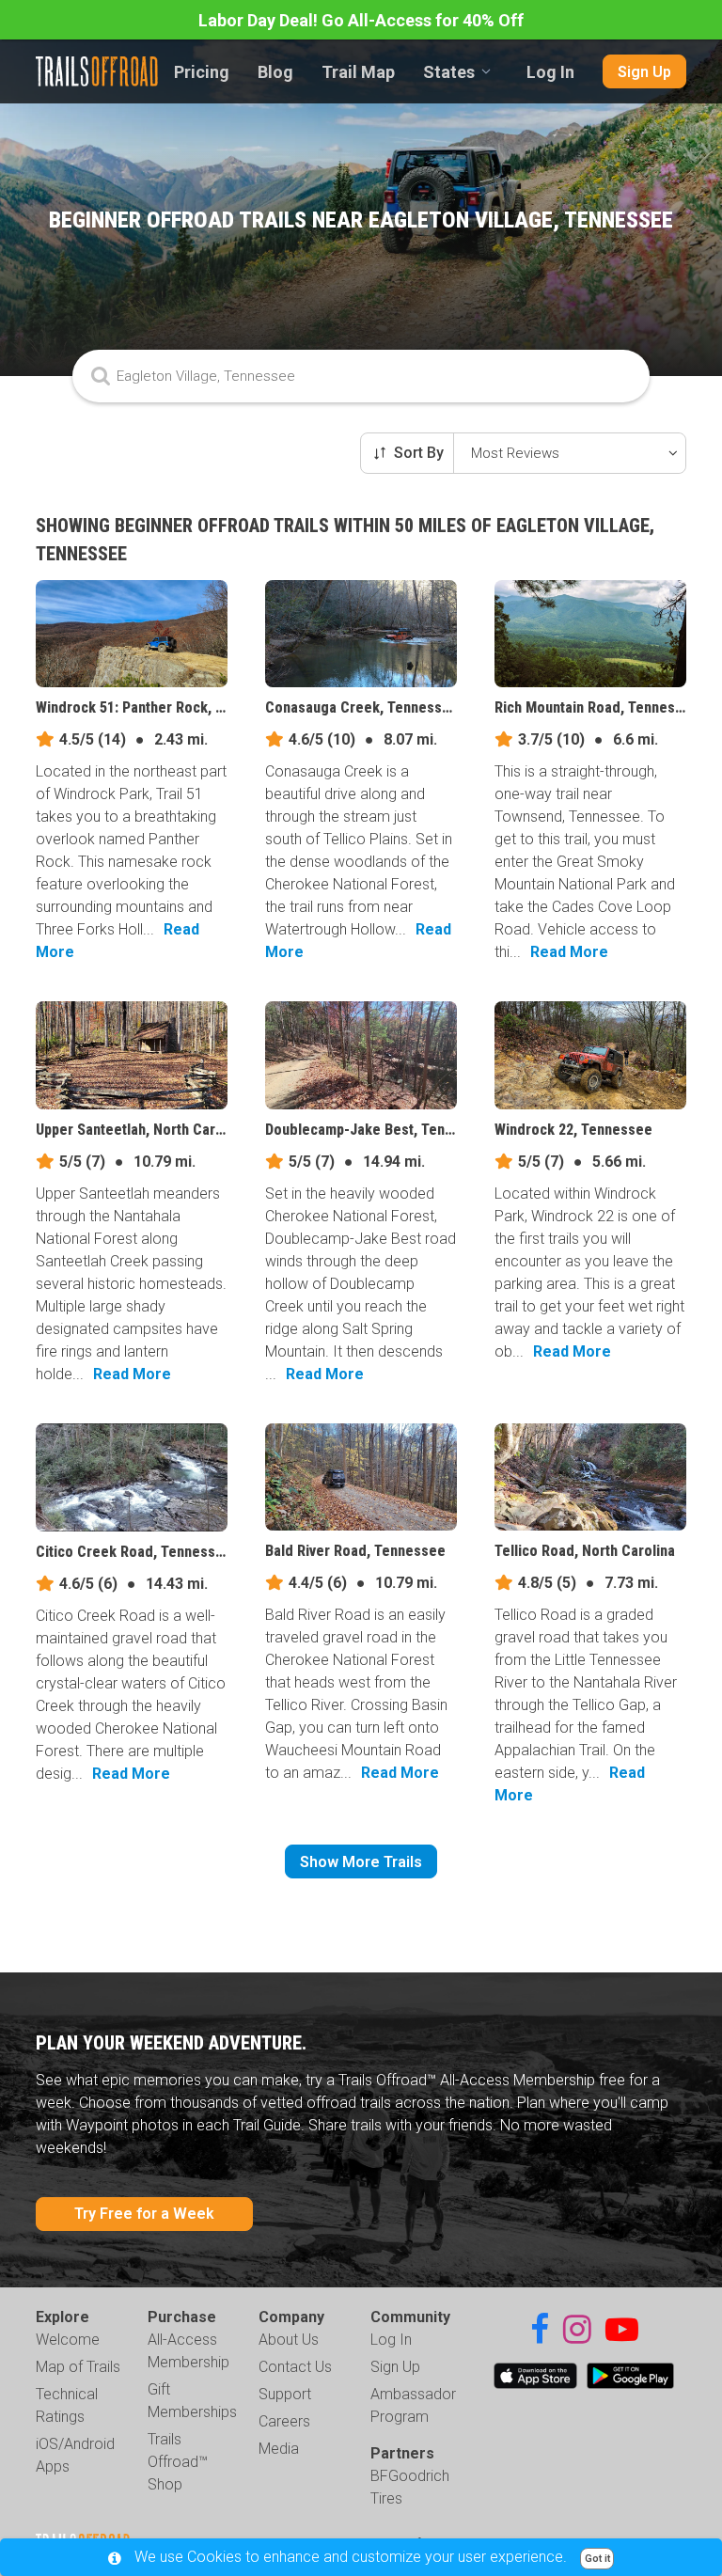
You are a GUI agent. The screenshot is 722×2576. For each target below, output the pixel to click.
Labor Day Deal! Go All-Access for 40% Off (361, 20)
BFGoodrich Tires (410, 2487)
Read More (569, 952)
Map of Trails (78, 2367)
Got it (597, 2559)
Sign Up (644, 72)
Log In (550, 72)
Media (279, 2449)
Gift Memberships (192, 2401)
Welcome (68, 2340)
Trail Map (358, 72)
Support (285, 2394)
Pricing (202, 72)
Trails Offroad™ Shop (178, 2462)
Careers (284, 2421)
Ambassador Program (413, 2405)
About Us (289, 2340)
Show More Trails (361, 1862)
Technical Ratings (67, 2405)
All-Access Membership (188, 2351)
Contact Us (295, 2367)
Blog (275, 72)
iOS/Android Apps (75, 2455)
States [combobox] (449, 72)
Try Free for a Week (144, 2214)
